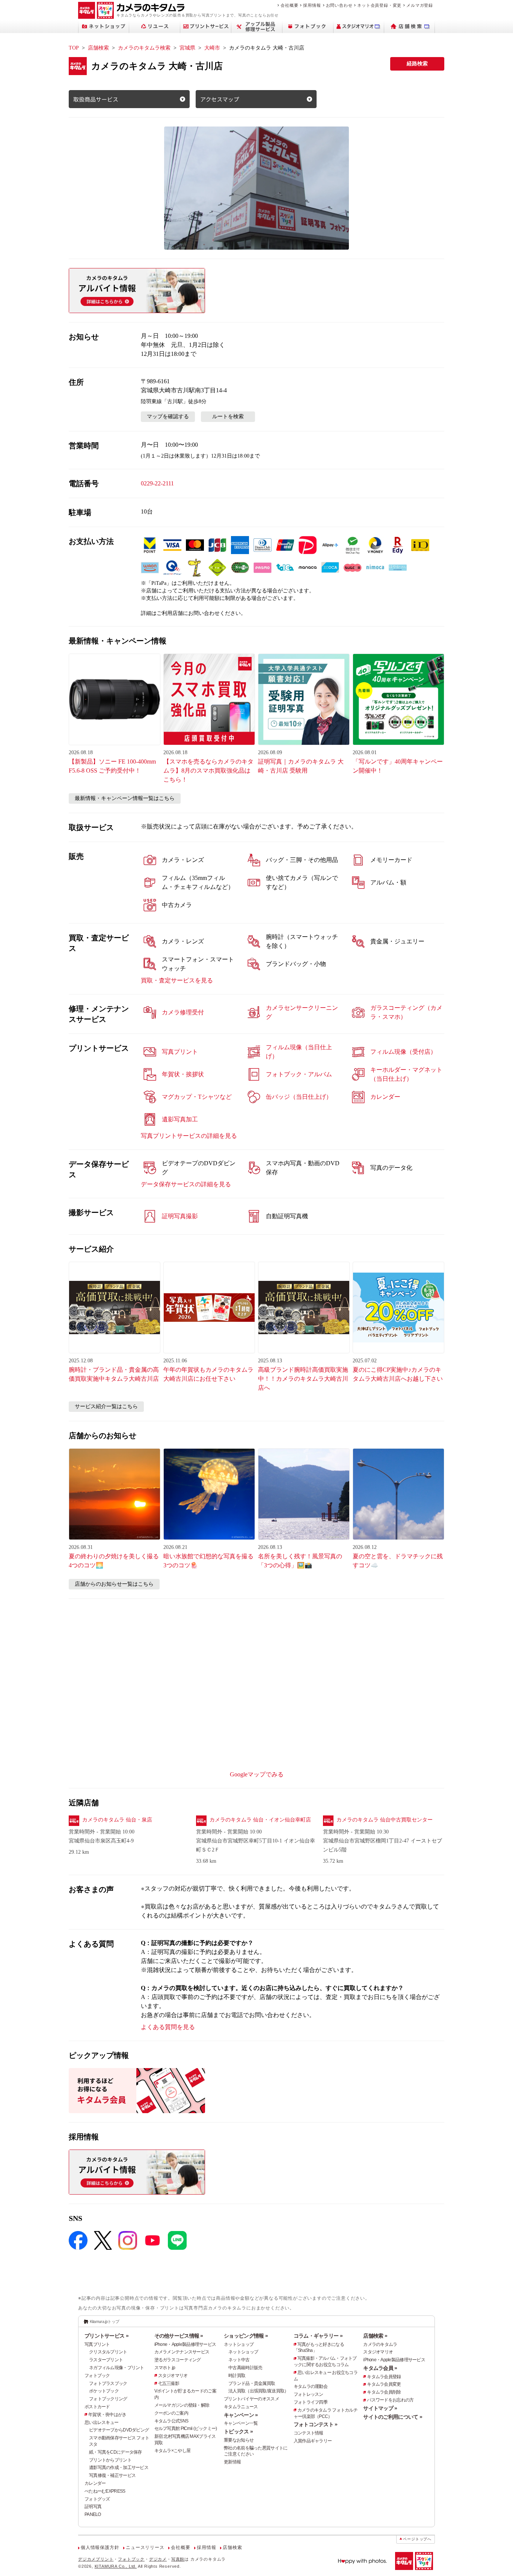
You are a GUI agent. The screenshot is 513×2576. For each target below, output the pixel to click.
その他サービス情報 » (179, 2336)
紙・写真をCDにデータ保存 (115, 2452)
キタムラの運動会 (311, 2386)
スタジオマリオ (173, 2376)
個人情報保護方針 (100, 2547)
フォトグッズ (97, 2499)
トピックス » (238, 2431)
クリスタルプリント (108, 2352)
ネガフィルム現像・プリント (117, 2368)
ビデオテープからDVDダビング (119, 2430)
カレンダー (95, 2483)
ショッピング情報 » (246, 2336)
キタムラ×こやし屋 (173, 2451)
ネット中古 (239, 2360)
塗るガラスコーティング (178, 2360)
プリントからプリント (110, 2460)
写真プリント (97, 2344)
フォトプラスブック (108, 2383)
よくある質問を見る (168, 2027)
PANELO (93, 2514)
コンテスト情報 (309, 2433)
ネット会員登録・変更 (379, 5)
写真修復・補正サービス (112, 2475)
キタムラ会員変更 (384, 2384)
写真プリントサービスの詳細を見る (189, 1136)
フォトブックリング (108, 2399)
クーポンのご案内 (171, 2413)
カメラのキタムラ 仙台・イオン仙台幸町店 (260, 1820)
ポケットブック (104, 2391)
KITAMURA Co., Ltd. (116, 2566)
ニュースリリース (145, 2547)
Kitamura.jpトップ (105, 2321)
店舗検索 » (375, 2336)
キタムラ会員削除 (384, 2392)
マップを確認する (168, 417)
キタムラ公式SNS (171, 2421)
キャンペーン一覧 (241, 2423)
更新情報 (232, 2462)
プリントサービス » (106, 2336)
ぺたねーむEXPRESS (105, 2491)
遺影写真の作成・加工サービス (119, 2468)
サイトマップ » (380, 2408)
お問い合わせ (339, 5)
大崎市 (212, 48)
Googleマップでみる (257, 1774)
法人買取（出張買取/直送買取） (258, 2391)
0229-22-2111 (157, 483)
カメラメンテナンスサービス (182, 2352)
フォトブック (97, 2376)
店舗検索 (98, 48)
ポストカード (97, 2407)
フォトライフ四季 (311, 2402)
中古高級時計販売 (245, 2368)
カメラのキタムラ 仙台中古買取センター (385, 1820)
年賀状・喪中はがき (107, 2415)
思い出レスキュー (101, 2422)
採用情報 (312, 5)
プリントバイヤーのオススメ (251, 2399)
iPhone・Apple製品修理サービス (185, 2344)
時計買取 (237, 2376)
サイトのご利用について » (393, 2417)
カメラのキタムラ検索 (144, 48)
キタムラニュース (241, 2407)
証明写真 (93, 2507)
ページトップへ (417, 2539)
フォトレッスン (309, 2394)
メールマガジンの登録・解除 (182, 2405)
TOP (74, 48)
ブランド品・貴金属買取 (252, 2383)
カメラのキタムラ (380, 2344)
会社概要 (289, 5)
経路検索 (417, 64)
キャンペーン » (241, 2415)
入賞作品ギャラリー (313, 2441)
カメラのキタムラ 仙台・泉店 (117, 1820)
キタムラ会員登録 (384, 2377)
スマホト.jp (165, 2368)
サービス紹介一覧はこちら (106, 1406)
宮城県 (187, 48)
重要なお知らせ (239, 2440)
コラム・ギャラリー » (318, 2336)
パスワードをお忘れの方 (390, 2400)
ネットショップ (239, 2344)
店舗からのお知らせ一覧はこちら (114, 1584)
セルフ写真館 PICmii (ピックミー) (186, 2428)
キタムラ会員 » (380, 2368)
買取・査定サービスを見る (177, 980)
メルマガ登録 (420, 5)
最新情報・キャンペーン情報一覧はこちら (125, 798)
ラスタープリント (106, 2360)
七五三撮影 (169, 2383)
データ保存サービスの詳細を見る (186, 1184)
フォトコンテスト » (316, 2424)
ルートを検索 (228, 417)
